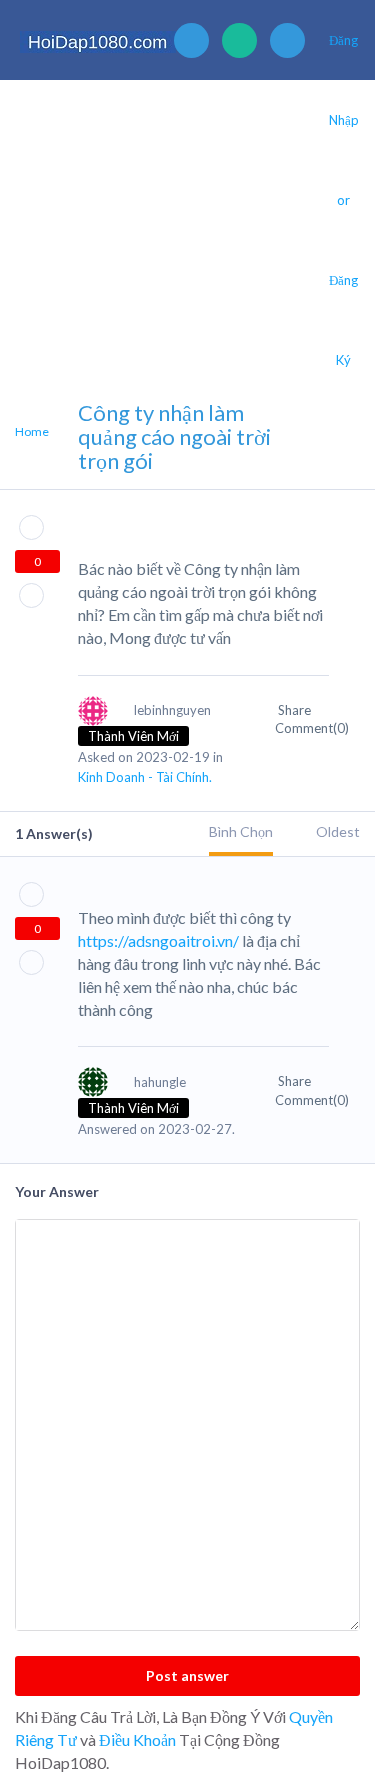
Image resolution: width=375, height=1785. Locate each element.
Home (32, 431)
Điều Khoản (137, 1739)
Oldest (338, 831)
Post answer (187, 1675)
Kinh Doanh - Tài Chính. (145, 777)
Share (296, 710)
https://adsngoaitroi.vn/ (158, 940)
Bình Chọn (241, 831)
